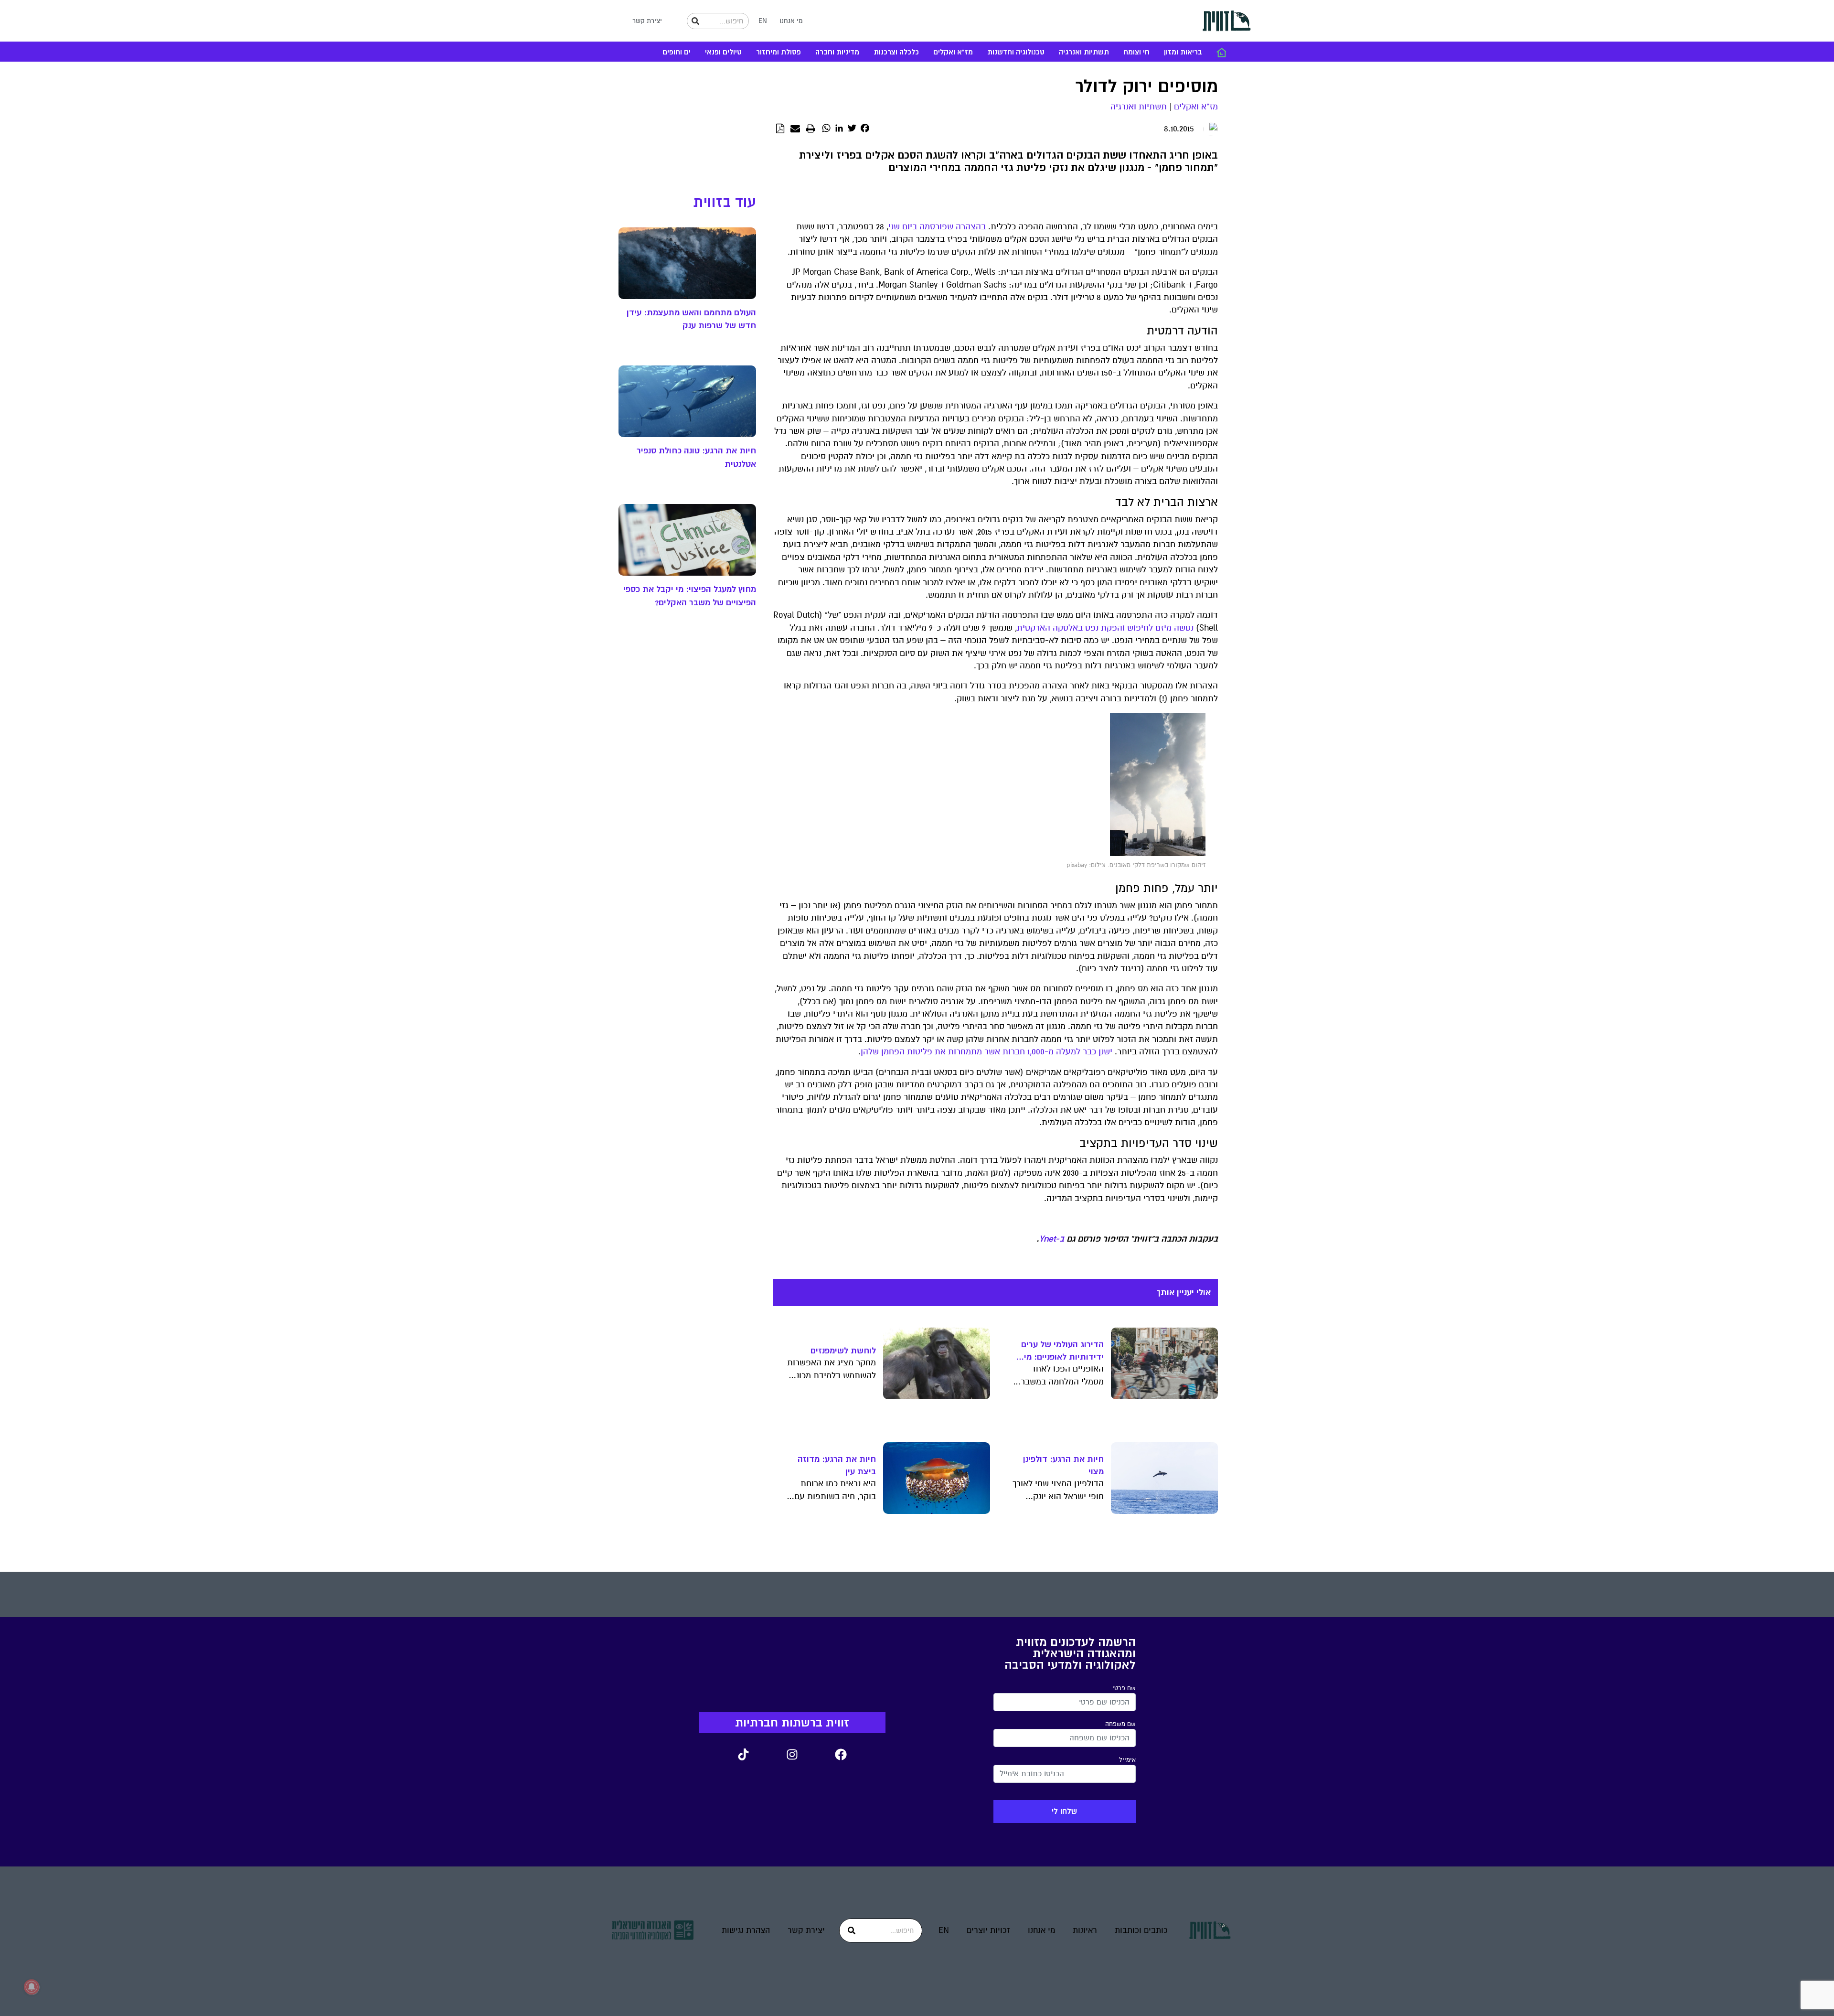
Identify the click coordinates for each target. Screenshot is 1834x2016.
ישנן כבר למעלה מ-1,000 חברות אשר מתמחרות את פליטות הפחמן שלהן (986, 1052)
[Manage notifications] (32, 1987)
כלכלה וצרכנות (896, 52)
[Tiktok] (743, 1755)
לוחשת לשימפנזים (843, 1351)
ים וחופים (677, 52)
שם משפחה (1120, 1724)
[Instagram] (792, 1755)
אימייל (1127, 1760)
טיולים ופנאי (723, 52)
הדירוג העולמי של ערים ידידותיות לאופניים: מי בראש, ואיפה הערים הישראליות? (1062, 1351)
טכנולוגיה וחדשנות (1016, 52)
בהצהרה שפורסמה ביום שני (937, 227)
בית (1221, 53)
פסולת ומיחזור (778, 52)
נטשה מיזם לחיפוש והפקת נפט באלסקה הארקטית (1105, 628)
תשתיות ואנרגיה (1084, 52)
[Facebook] (841, 1755)
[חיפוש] (695, 21)
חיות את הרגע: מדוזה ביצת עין (837, 1465)
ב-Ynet (1052, 1239)
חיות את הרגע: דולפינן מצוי (1063, 1465)
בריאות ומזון (1183, 52)
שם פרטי (1124, 1688)
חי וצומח (1136, 52)
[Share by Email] (795, 129)
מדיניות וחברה (837, 52)
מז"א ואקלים (953, 52)
